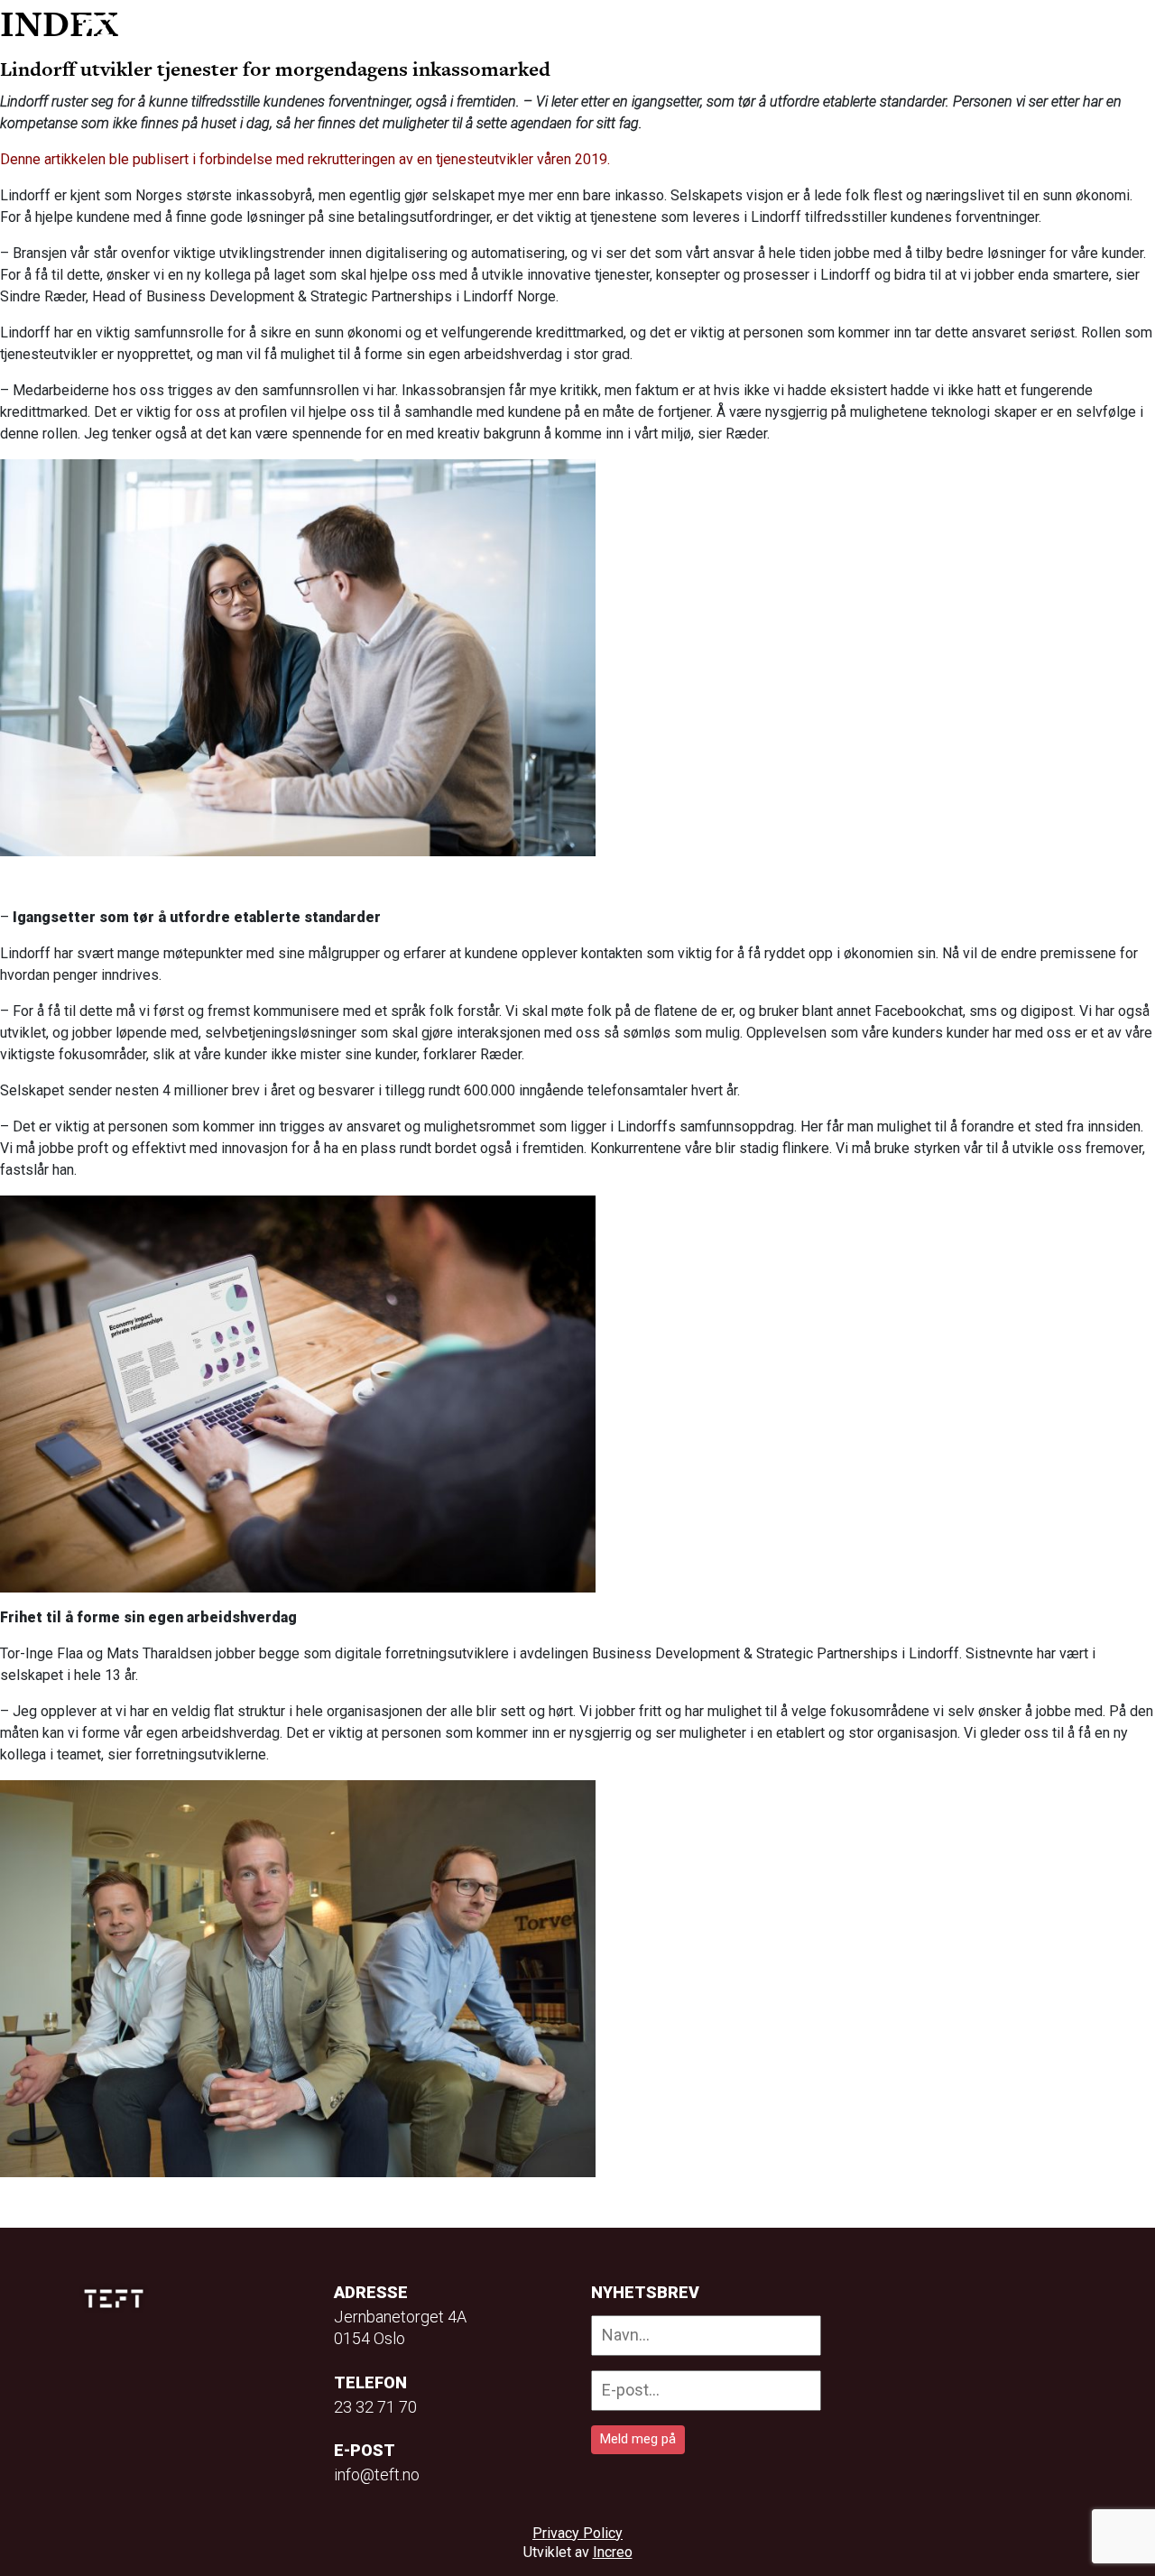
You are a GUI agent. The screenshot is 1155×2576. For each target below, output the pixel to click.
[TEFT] (118, 2299)
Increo (613, 2552)
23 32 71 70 (375, 2407)
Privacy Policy (577, 2533)
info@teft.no (377, 2474)
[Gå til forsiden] (115, 28)
